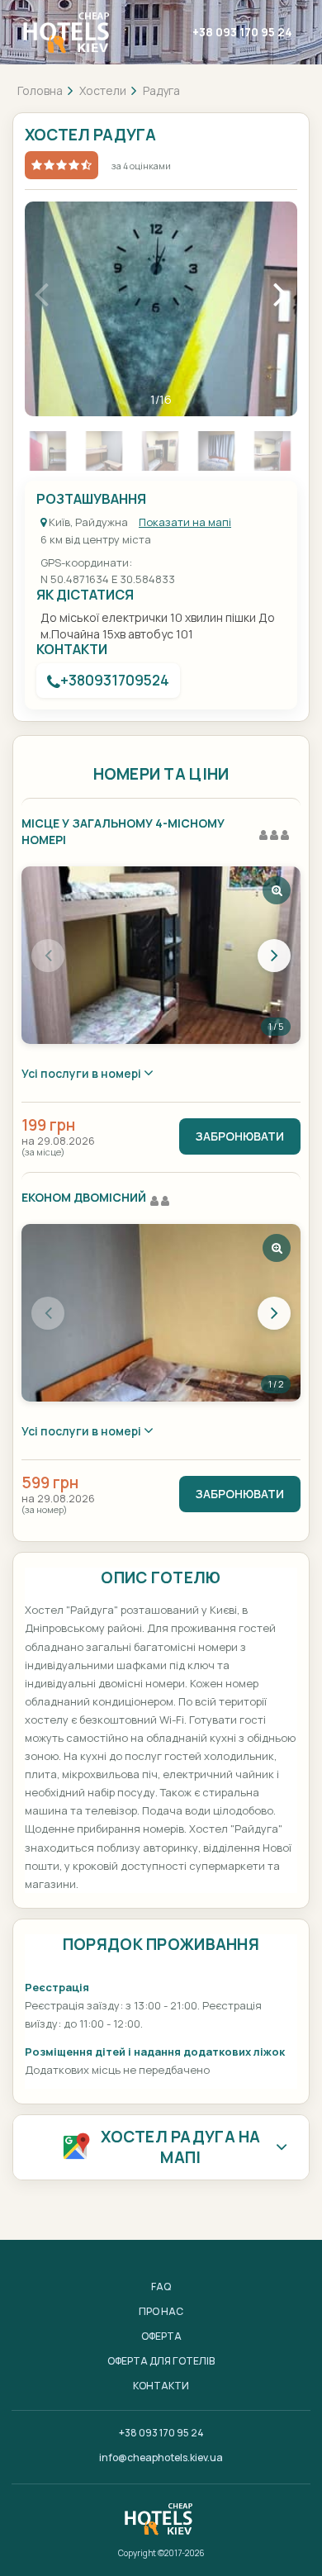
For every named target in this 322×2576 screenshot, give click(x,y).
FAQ (161, 2287)
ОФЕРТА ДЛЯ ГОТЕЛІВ (161, 2361)
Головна (40, 90)
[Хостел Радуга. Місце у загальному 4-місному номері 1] (161, 955)
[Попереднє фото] (48, 956)
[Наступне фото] (274, 956)
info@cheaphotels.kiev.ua (161, 2457)
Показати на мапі (185, 522)
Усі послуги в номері (83, 1073)
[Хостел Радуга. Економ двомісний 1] (161, 1313)
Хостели (103, 90)
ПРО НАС (161, 2311)
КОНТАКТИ (161, 2386)
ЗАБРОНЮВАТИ (240, 1136)
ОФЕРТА (161, 2336)
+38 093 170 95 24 (242, 32)
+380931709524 (115, 680)
